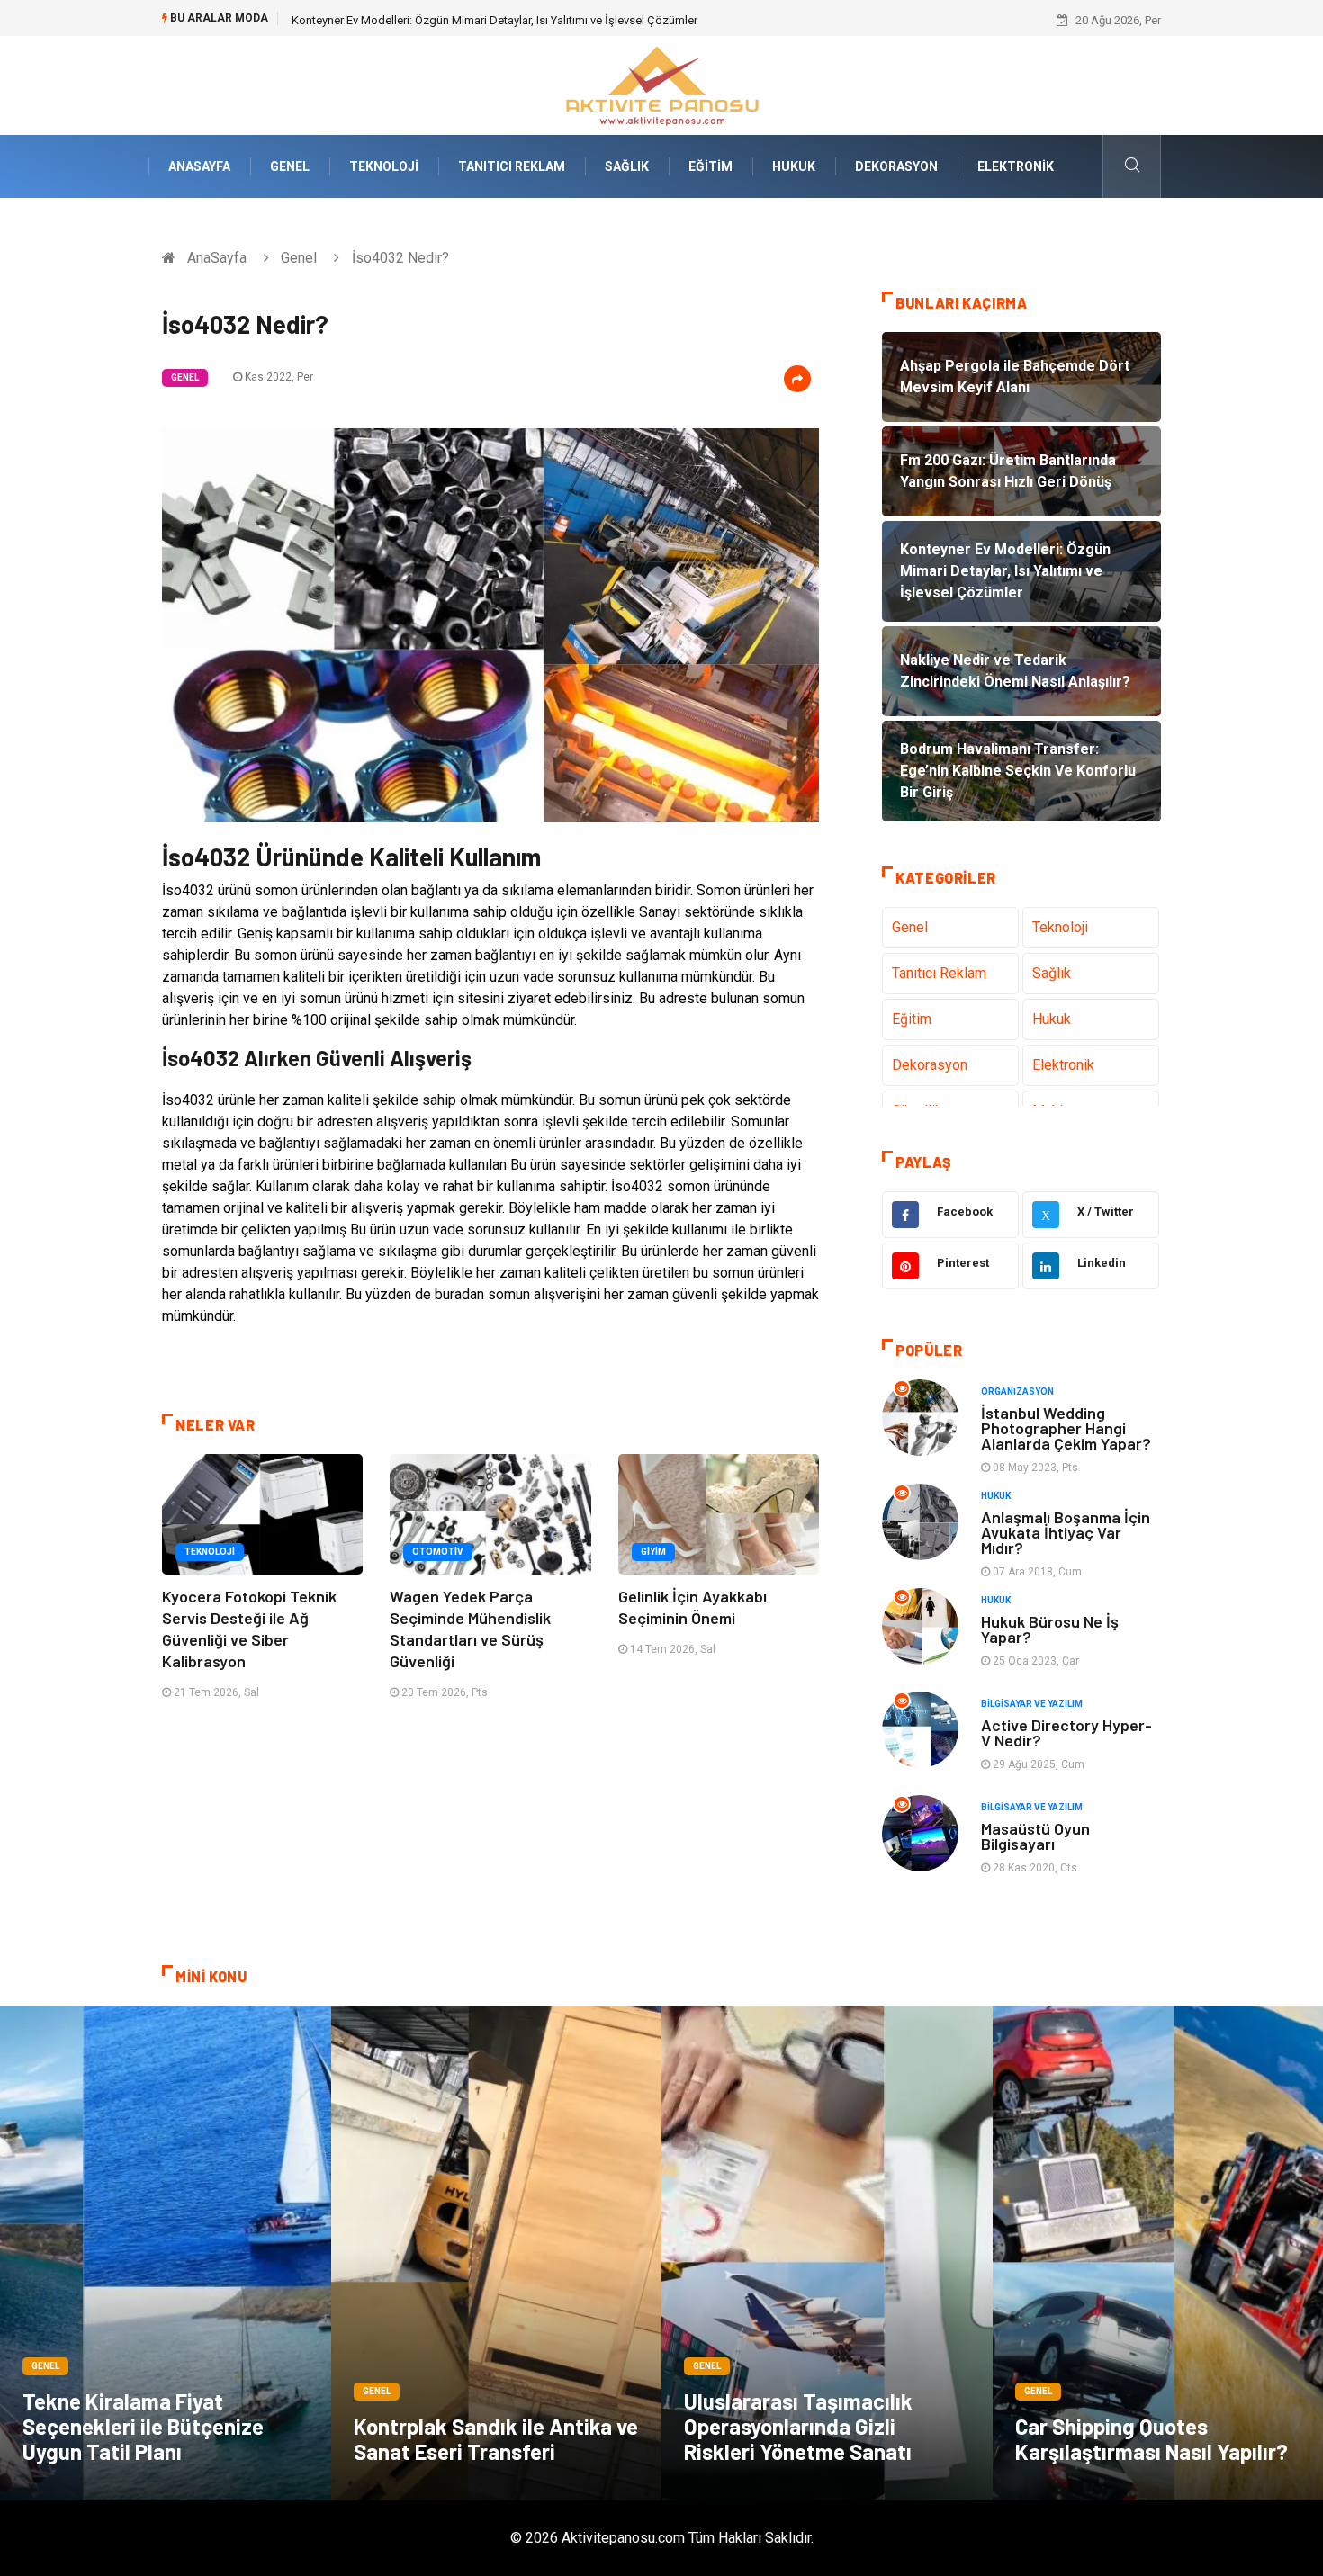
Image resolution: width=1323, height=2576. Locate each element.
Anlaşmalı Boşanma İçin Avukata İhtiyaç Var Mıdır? (1066, 1532)
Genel (290, 166)
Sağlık (627, 166)
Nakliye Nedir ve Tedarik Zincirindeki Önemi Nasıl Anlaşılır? (442, 20)
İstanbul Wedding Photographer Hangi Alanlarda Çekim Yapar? (1066, 1428)
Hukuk (794, 166)
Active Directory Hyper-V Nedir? (1066, 1732)
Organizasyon (1017, 1391)
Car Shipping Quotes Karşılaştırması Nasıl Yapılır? (1152, 2439)
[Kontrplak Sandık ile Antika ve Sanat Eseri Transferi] (497, 2253)
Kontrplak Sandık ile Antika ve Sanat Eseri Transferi (496, 2439)
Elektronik (1016, 166)
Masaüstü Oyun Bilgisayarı (1035, 1836)
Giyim (653, 1552)
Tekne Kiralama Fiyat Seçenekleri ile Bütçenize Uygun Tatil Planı (143, 2426)
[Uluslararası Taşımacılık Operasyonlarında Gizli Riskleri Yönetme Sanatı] (827, 2253)
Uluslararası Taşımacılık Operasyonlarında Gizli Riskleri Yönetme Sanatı (798, 2426)
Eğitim (711, 166)
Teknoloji (384, 166)
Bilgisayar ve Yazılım (1032, 1704)
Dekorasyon (896, 166)
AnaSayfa (199, 166)
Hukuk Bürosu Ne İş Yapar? (1050, 1629)
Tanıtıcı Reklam (512, 166)
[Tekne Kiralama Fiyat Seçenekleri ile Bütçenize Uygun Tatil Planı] (166, 2253)
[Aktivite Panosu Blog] (661, 84)
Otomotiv (438, 1552)
